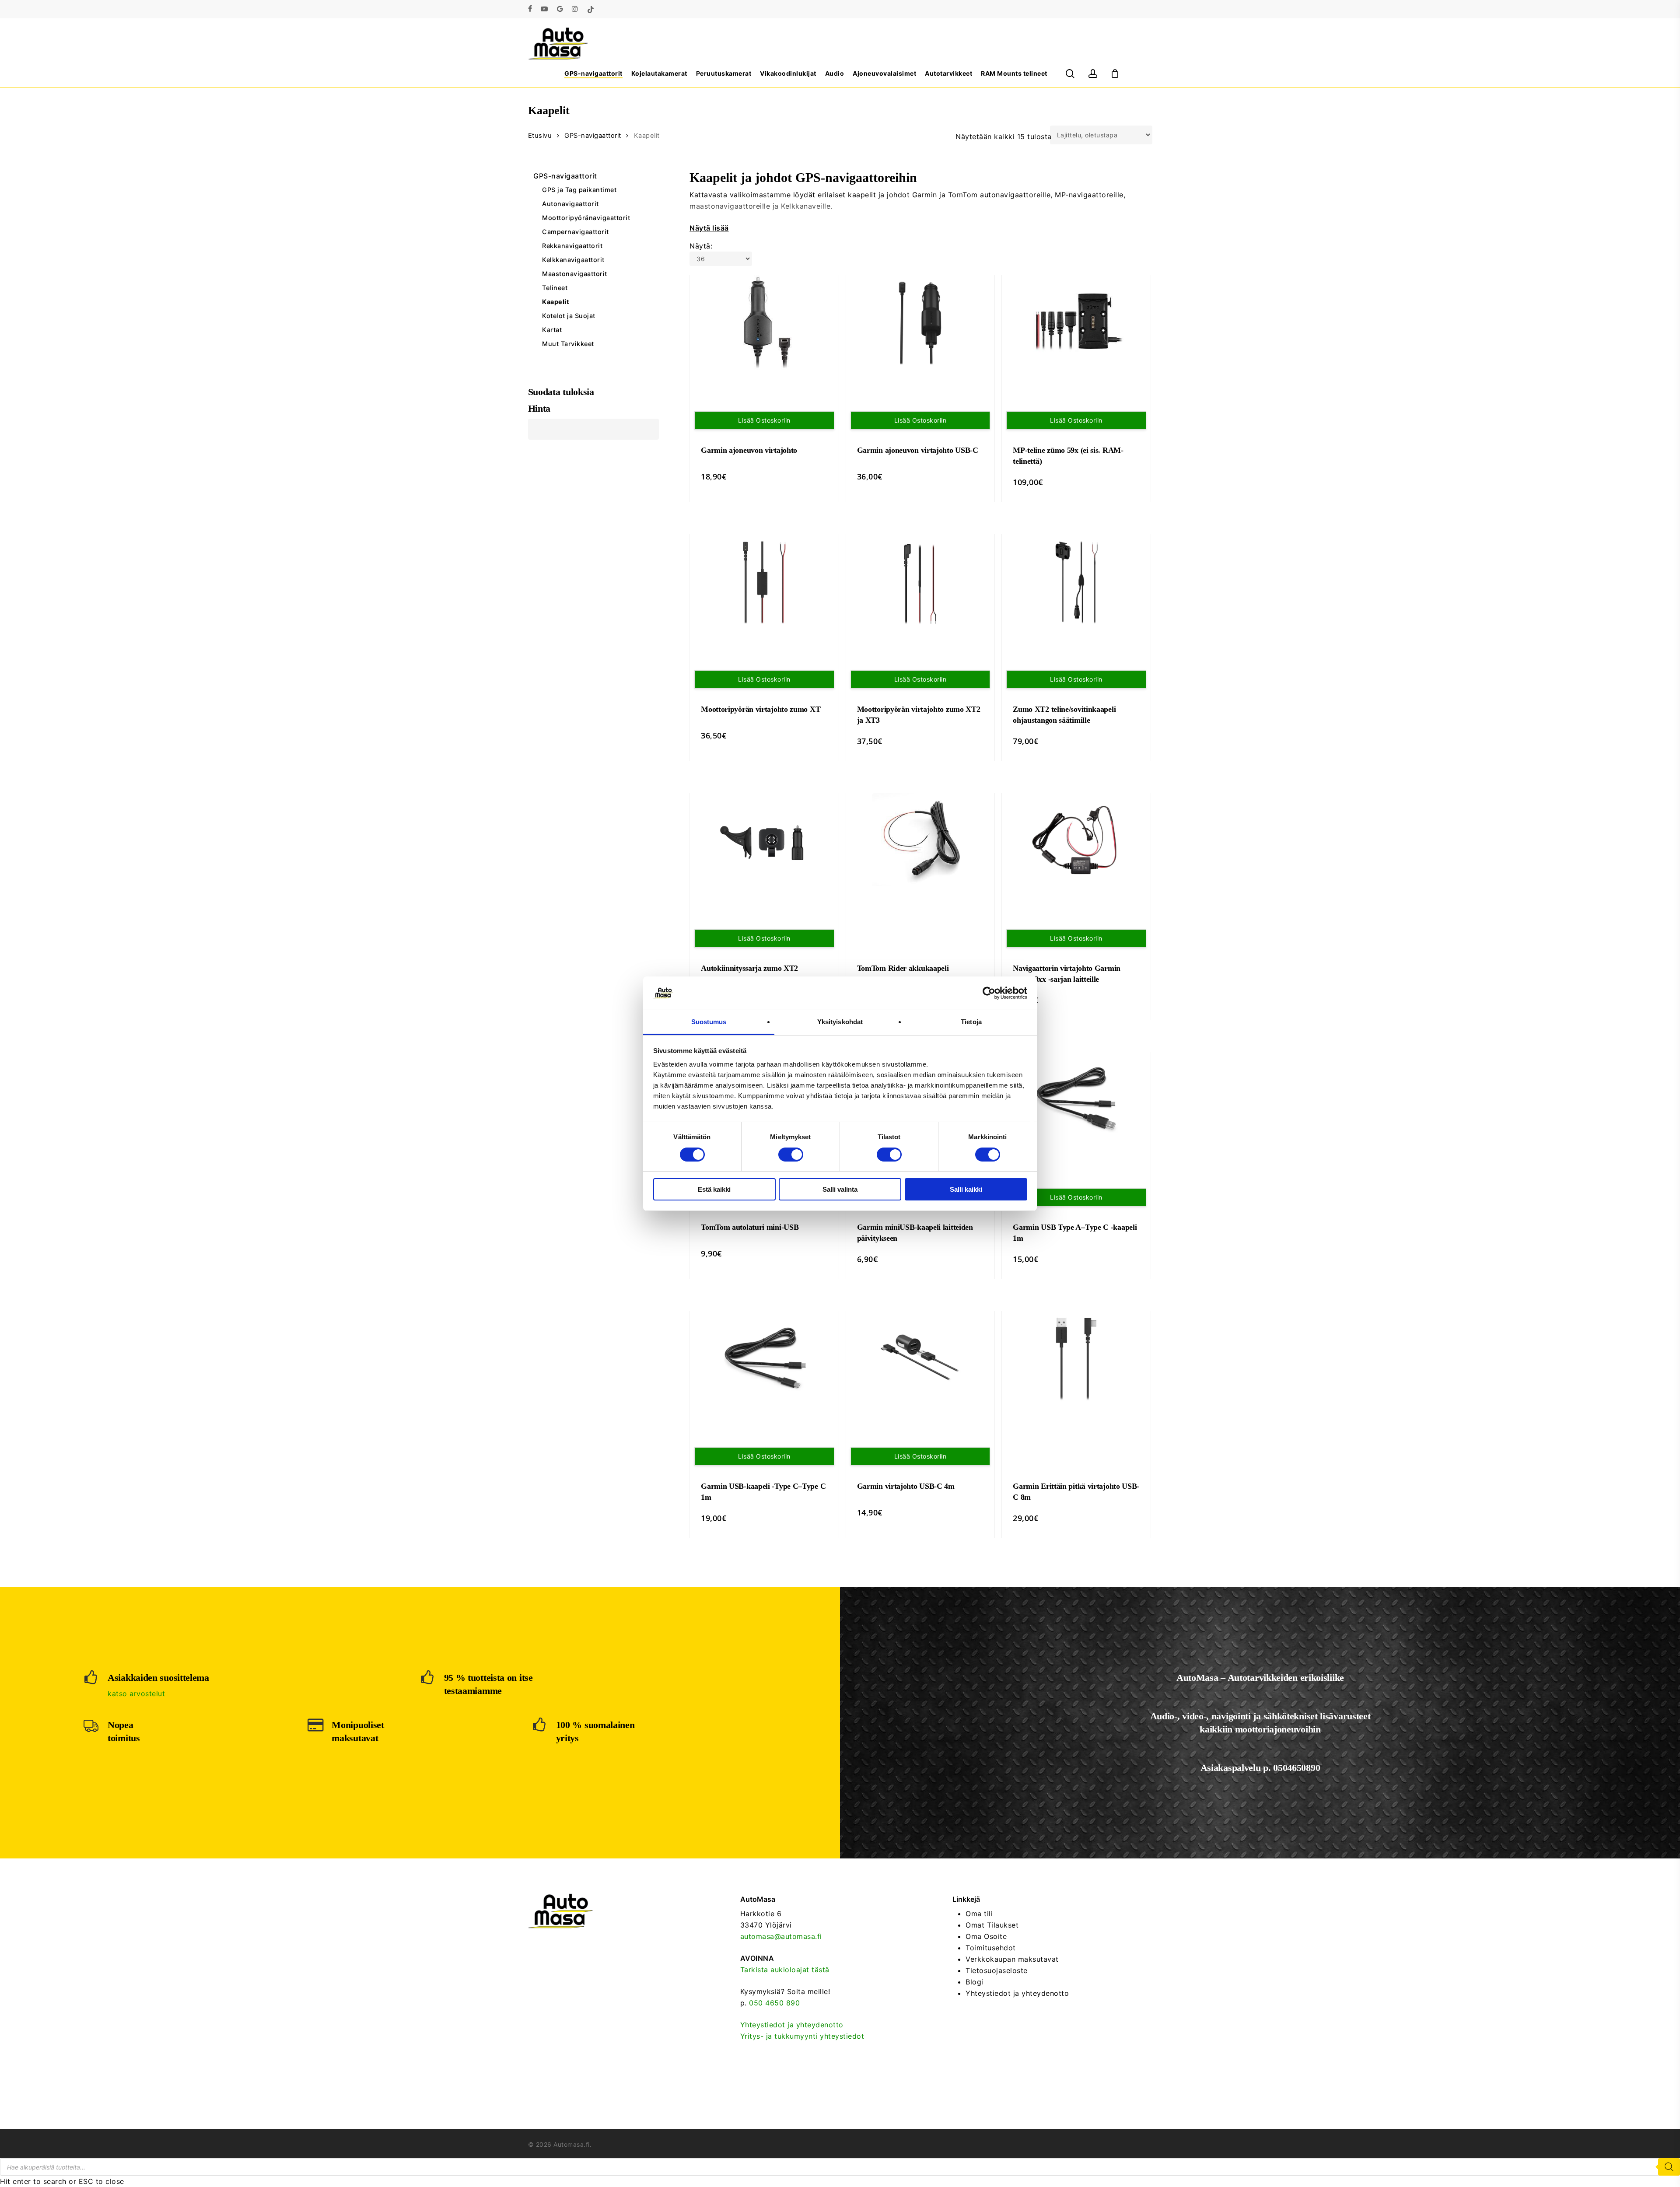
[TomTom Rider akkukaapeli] (920, 840)
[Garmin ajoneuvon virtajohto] (764, 325)
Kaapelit (556, 302)
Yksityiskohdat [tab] (840, 1022)
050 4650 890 (774, 2003)
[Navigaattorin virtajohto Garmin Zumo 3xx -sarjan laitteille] (1076, 841)
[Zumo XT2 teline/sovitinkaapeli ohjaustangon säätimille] (1076, 582)
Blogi (975, 1982)
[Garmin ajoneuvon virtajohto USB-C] (920, 323)
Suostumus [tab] (709, 1022)
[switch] (791, 1155)
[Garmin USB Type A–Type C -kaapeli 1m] (1076, 1100)
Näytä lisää (709, 228)
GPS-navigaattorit (593, 136)
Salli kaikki (966, 1189)
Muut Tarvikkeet (568, 344)
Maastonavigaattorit (575, 274)
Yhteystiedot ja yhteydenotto (792, 2025)
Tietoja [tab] (971, 1022)
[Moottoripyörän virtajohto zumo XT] (764, 582)
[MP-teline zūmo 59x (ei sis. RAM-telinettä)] (1076, 323)
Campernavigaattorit (576, 232)
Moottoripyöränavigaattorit (586, 218)
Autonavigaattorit (570, 204)
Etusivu (540, 136)
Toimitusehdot (991, 1948)
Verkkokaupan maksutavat (1012, 1959)
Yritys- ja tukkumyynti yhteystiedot (802, 2036)
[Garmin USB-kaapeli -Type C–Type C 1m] (764, 1359)
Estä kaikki (714, 1189)
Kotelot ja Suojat (569, 316)
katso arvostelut (136, 1694)
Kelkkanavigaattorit (573, 260)
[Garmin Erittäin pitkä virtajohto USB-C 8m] (1076, 1359)
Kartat (552, 330)
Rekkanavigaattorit (572, 246)
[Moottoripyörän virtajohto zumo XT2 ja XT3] (920, 582)
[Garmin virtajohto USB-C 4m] (920, 1359)
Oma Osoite (986, 1936)
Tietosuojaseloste (997, 1970)
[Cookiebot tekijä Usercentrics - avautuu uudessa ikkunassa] (989, 993)
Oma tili (979, 1914)
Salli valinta (840, 1189)
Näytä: (701, 246)
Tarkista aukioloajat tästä (785, 1970)
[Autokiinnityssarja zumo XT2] (764, 841)
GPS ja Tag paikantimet (579, 190)
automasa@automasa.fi (781, 1936)
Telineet (555, 288)
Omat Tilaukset (992, 1925)
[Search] (1669, 2167)
